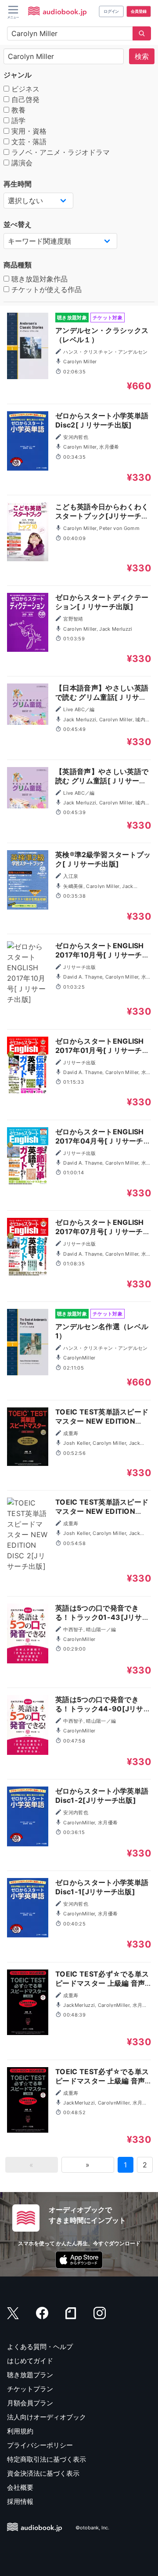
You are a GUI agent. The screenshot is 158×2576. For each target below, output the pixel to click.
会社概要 (20, 2487)
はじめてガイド (30, 2361)
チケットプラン (30, 2389)
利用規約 (20, 2431)
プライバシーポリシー (40, 2445)
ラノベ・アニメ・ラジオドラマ (59, 152)
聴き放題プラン (30, 2375)
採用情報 (20, 2501)
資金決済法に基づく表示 (43, 2473)
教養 (17, 110)
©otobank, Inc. (92, 2528)
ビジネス (24, 89)
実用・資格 (28, 131)
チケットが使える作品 (45, 289)
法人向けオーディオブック (47, 2417)
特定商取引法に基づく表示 (47, 2459)
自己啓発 (24, 99)
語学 (17, 121)
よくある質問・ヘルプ (40, 2347)
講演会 (21, 163)
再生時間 (18, 184)
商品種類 (18, 265)
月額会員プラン (30, 2403)
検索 (142, 56)
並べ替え (18, 224)
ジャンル (18, 75)
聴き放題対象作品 (38, 279)
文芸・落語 (28, 142)
